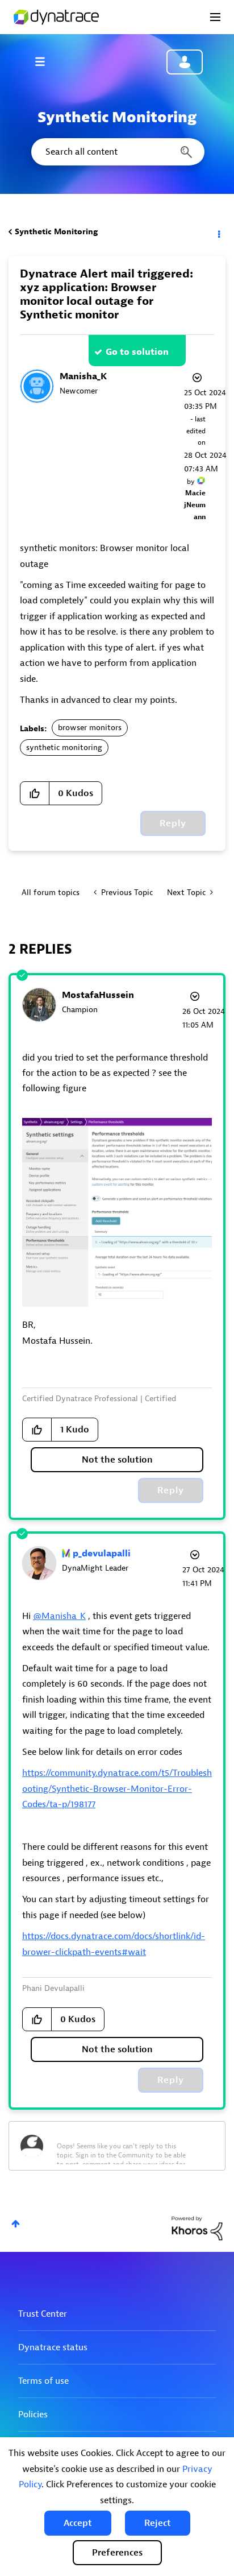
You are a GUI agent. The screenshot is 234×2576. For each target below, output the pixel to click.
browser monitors (90, 728)
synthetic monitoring (64, 747)
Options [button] (218, 232)
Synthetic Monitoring (56, 232)
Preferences (117, 2553)
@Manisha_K (59, 1616)
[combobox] (117, 152)
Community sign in (185, 62)
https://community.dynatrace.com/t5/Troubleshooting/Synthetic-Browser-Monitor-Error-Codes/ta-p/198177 (117, 1789)
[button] (78, 2523)
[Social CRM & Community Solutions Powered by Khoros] (197, 2228)
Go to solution (137, 352)
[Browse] (45, 61)
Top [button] (16, 2224)
